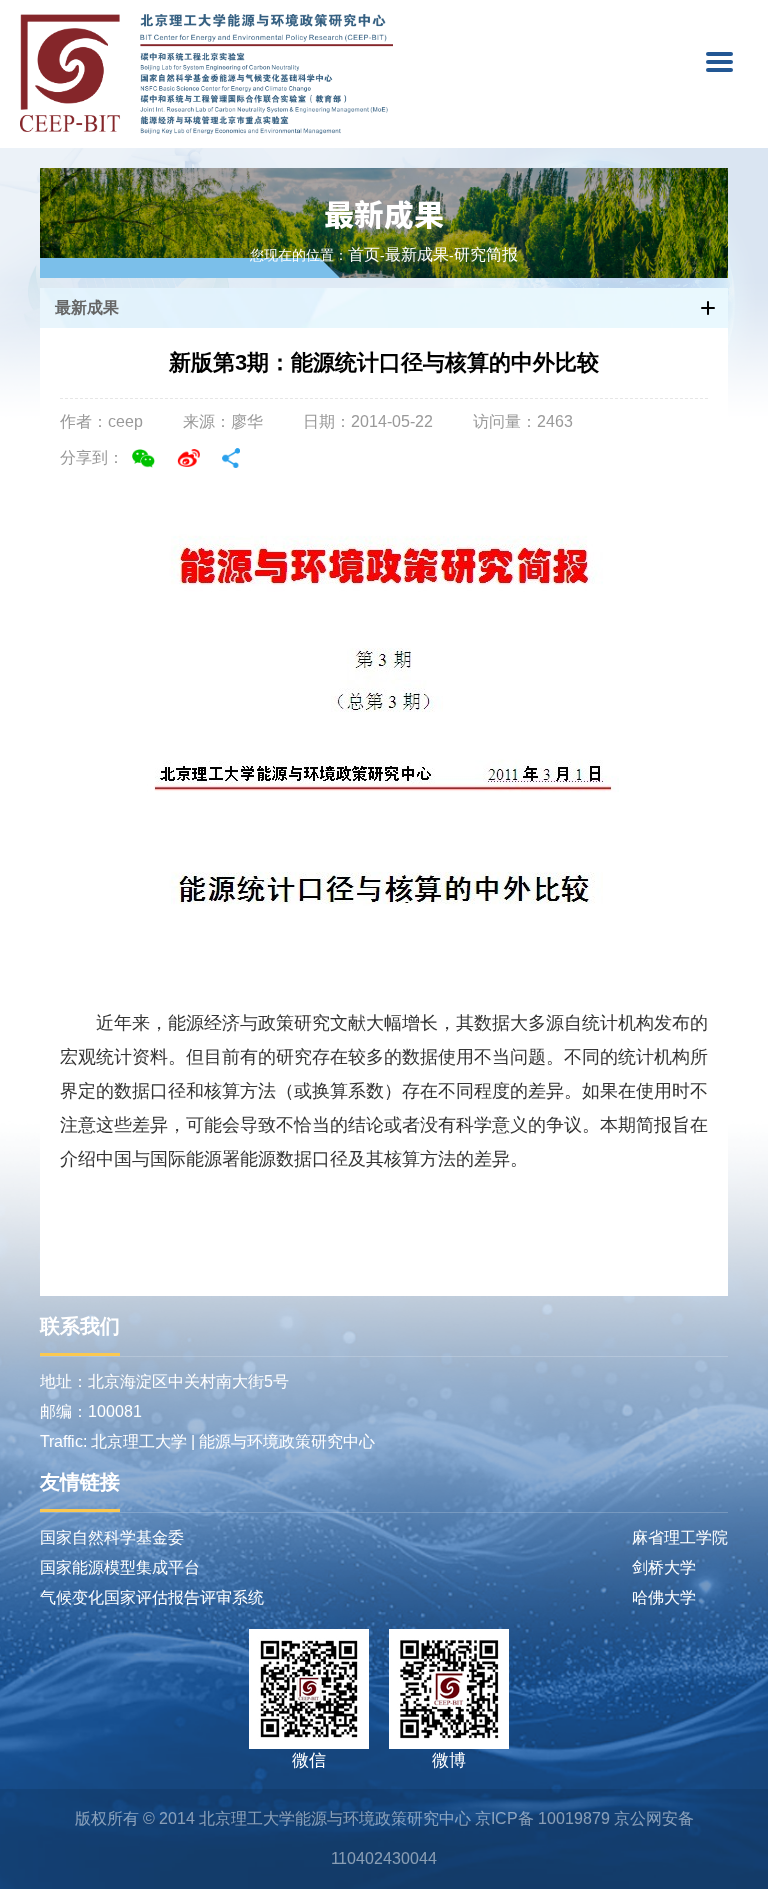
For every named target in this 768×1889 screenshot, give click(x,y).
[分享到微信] (143, 458)
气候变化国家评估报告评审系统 (152, 1597)
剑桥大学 (664, 1567)
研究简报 (486, 255)
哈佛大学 (664, 1597)
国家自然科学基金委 (112, 1537)
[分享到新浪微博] (188, 458)
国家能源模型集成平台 (120, 1567)
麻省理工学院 (680, 1537)
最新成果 (384, 213)
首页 (364, 255)
